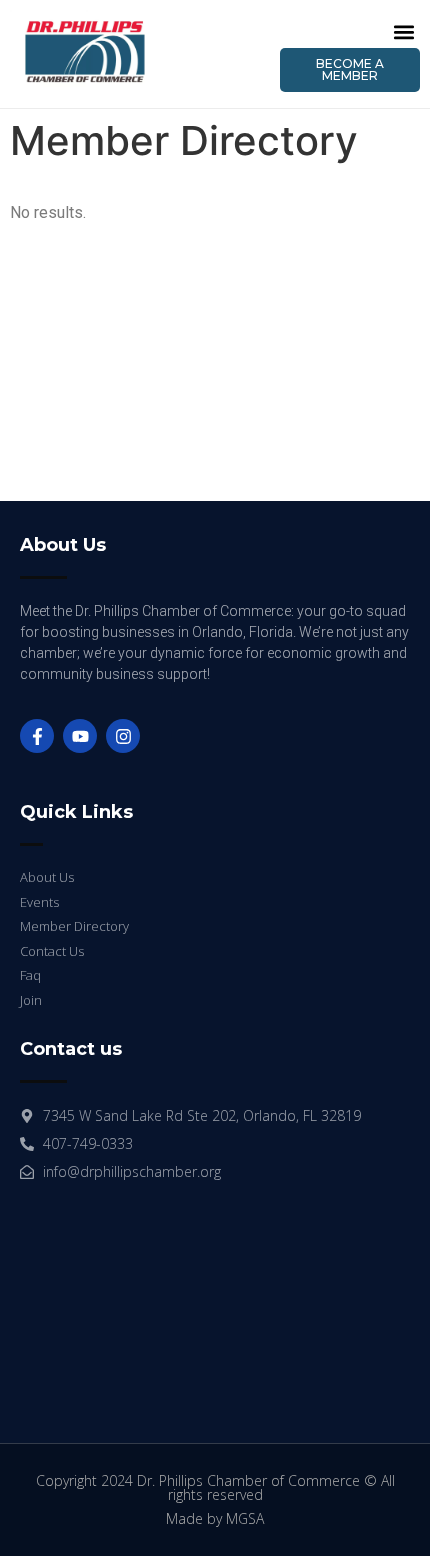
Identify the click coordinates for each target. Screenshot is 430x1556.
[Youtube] (80, 736)
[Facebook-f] (37, 736)
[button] (403, 31)
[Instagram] (123, 736)
